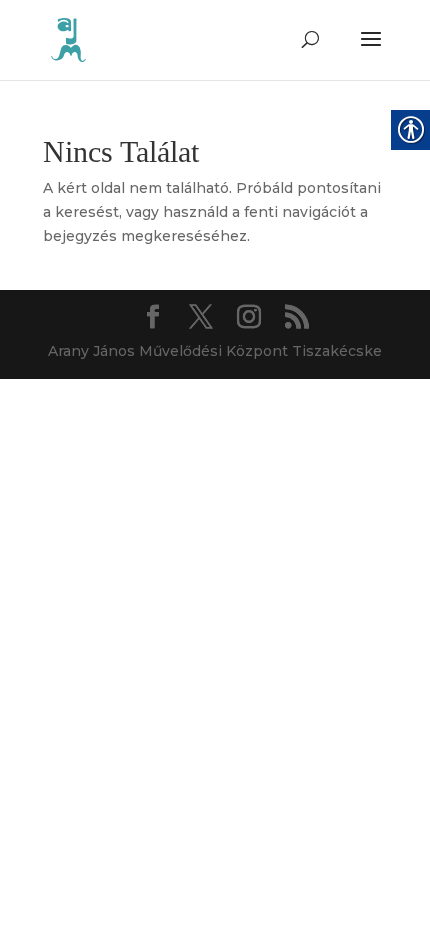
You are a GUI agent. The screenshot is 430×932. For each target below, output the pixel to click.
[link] (68, 39)
